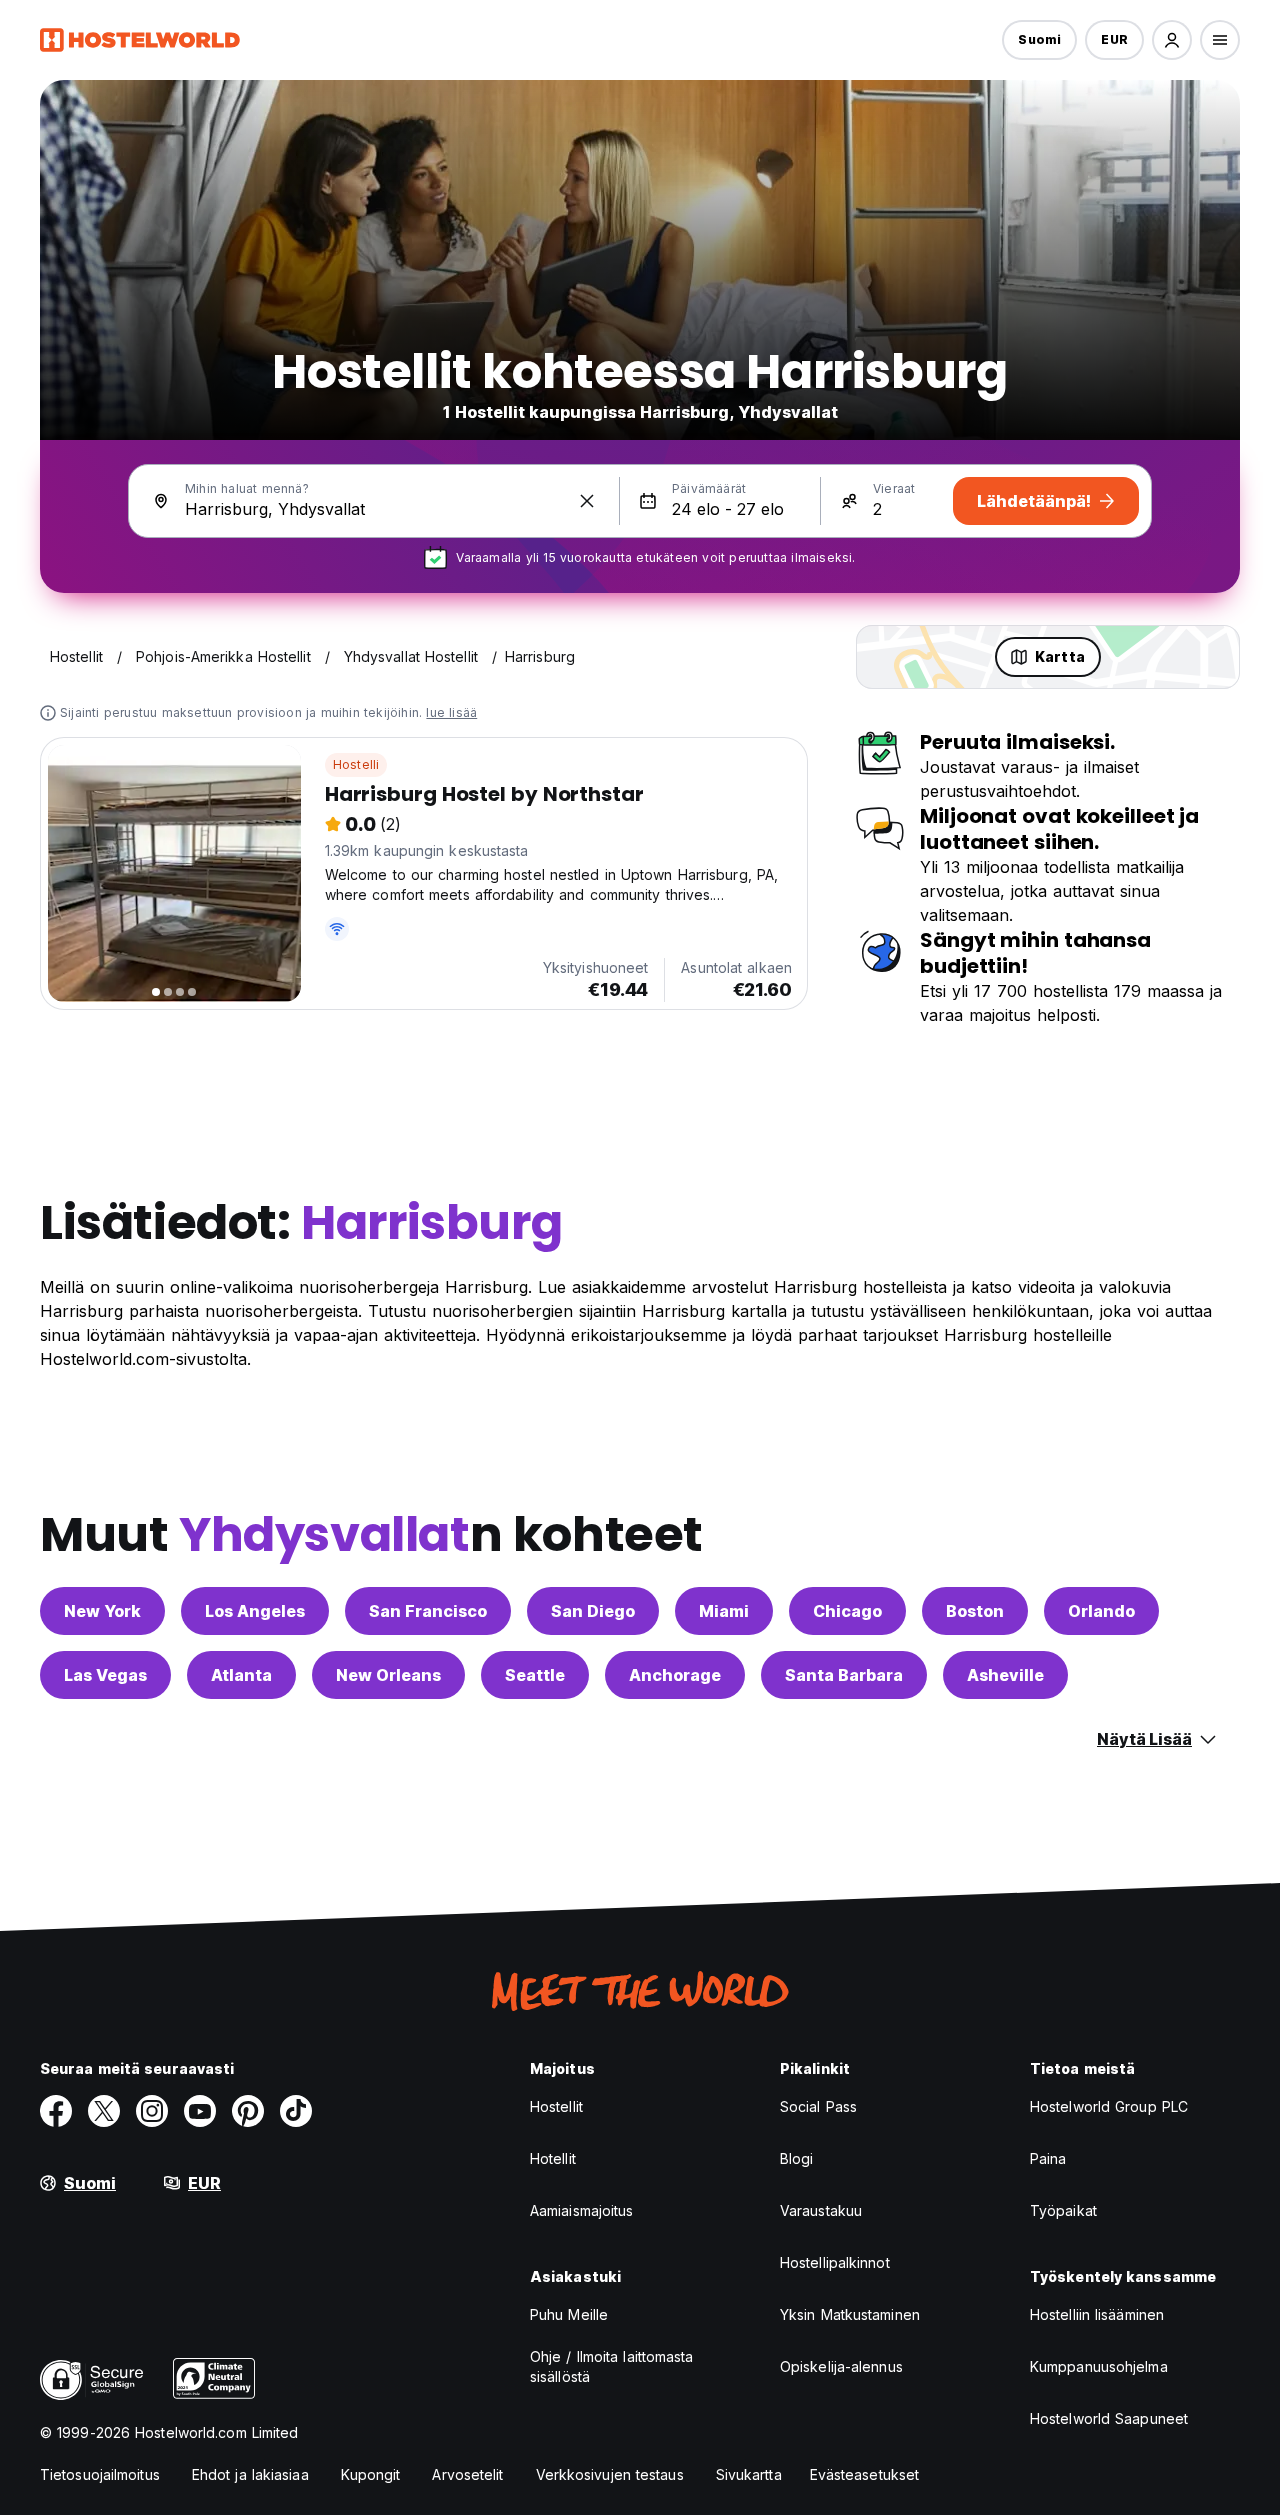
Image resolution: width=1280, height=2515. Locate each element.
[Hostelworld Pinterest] (248, 2111)
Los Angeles (255, 1611)
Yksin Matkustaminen (850, 2314)
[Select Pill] (1172, 40)
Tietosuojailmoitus (100, 2474)
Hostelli (356, 764)
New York (102, 1611)
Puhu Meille (569, 2314)
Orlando (1101, 1611)
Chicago (847, 1611)
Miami (724, 1611)
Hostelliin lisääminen (1097, 2314)
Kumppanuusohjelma (1099, 2366)
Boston (975, 1611)
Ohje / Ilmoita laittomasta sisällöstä (612, 2366)
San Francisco (428, 1611)
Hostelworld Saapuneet (1109, 2418)
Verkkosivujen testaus (610, 2474)
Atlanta (241, 1675)
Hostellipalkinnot (835, 2262)
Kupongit (371, 2474)
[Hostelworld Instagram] (152, 2111)
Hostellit (556, 2106)
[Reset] (587, 501)
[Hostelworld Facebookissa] (56, 2111)
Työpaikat (1063, 2210)
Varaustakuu (821, 2210)
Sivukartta (749, 2474)
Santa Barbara (844, 1675)
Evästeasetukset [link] (865, 2474)
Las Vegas (105, 1675)
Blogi (797, 2158)
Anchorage (675, 1675)
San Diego (593, 1611)
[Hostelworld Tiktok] (296, 2111)
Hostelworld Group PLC (1109, 2106)
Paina (1048, 2158)
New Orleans (388, 1675)
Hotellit (553, 2158)
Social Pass (818, 2106)
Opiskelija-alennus (841, 2366)
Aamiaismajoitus (582, 2210)
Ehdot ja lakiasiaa (250, 2474)
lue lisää (451, 712)
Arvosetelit (467, 2474)
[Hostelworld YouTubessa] (200, 2111)
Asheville (1005, 1675)
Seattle (535, 1675)
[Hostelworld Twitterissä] (104, 2111)
